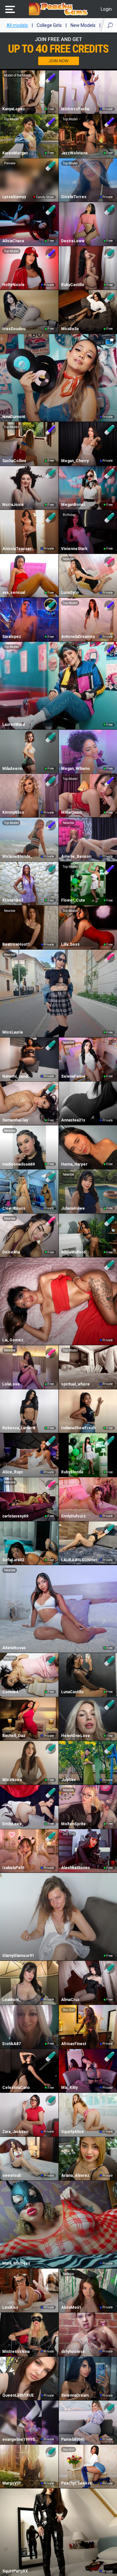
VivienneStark (74, 549)
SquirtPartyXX (15, 2571)
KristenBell (13, 900)
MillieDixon (71, 812)
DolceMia (11, 1252)
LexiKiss (10, 2307)
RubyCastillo (73, 285)
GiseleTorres (74, 197)
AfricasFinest (74, 2044)
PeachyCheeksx (76, 2483)
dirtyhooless (73, 2352)
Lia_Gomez (13, 1340)
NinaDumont (14, 417)
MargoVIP (12, 2483)
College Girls (49, 25)
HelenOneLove (76, 1736)
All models (17, 25)
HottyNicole (13, 285)
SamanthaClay (15, 1120)
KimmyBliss (13, 812)
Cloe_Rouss (14, 1208)
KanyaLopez (14, 109)
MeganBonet (73, 505)
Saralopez (12, 637)
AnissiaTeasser (17, 549)
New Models (83, 25)
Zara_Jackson (15, 2132)
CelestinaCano (16, 2088)
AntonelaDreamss (78, 637)
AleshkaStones (76, 1868)
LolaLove (11, 1384)
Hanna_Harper (74, 1164)
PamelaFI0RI (73, 2439)
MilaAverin (12, 769)
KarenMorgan (15, 153)
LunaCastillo (72, 1692)
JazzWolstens (74, 153)
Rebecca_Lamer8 (19, 1428)
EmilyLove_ (13, 1824)
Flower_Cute (73, 900)
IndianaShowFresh (78, 1428)
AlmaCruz (70, 2000)
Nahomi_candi (15, 1076)
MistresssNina (16, 2352)
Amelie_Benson (76, 857)
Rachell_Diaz (14, 1736)
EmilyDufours (73, 1516)
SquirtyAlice (72, 2132)
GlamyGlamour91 (18, 1956)
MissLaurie (13, 1032)
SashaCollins (14, 461)
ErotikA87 (12, 2044)
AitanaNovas (14, 1648)
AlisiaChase (13, 241)
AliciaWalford (73, 1252)
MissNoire (12, 1780)
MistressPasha (75, 109)
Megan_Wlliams (76, 769)
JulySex (68, 1780)
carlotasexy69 (15, 1516)
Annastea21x (73, 1120)
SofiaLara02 (13, 1560)
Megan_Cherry (75, 461)
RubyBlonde (72, 1472)
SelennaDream (75, 2395)
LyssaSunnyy (14, 197)
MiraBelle (70, 329)
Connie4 (10, 1692)
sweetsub (12, 2175)
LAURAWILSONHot (79, 1560)
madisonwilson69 (19, 1164)
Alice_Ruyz (13, 1472)
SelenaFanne (73, 1076)
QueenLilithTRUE (18, 2395)
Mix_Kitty (69, 2088)
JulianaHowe (73, 1208)
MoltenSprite (73, 1824)
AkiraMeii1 (71, 2307)
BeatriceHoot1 (16, 944)
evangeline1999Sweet (21, 2439)
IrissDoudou (14, 329)
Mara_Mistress (16, 2263)
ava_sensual (14, 593)
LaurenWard (13, 725)
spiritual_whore (75, 1384)
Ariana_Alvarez (75, 2175)
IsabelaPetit (13, 1868)
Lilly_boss (70, 944)
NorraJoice (13, 505)
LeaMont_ (12, 2000)
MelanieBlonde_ (17, 857)
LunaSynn (70, 593)
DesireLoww (73, 241)
